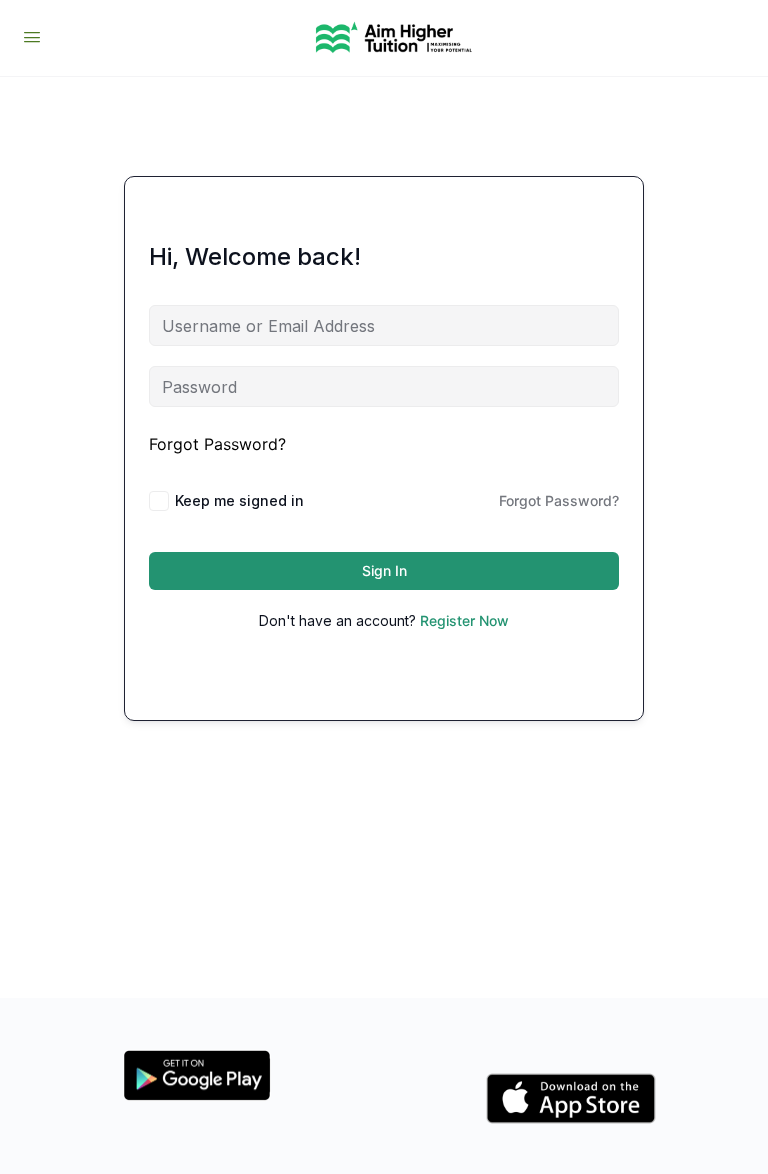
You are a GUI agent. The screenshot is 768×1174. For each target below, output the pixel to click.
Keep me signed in (239, 500)
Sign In (384, 570)
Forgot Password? (217, 444)
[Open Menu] (32, 36)
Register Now (464, 620)
